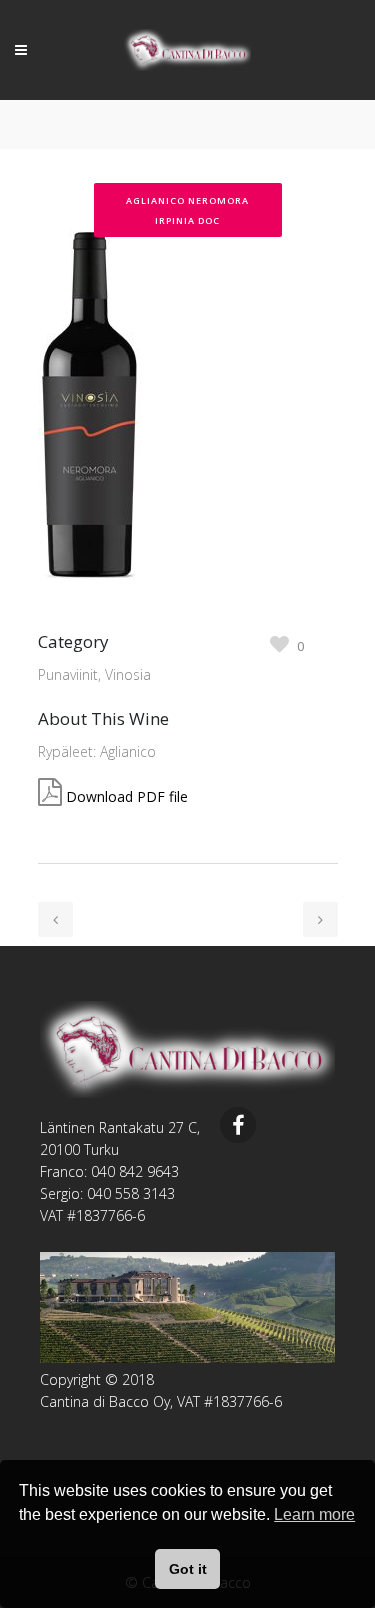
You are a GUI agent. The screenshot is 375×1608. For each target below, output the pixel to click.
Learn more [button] (314, 1514)
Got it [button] (188, 1569)
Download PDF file (127, 796)
